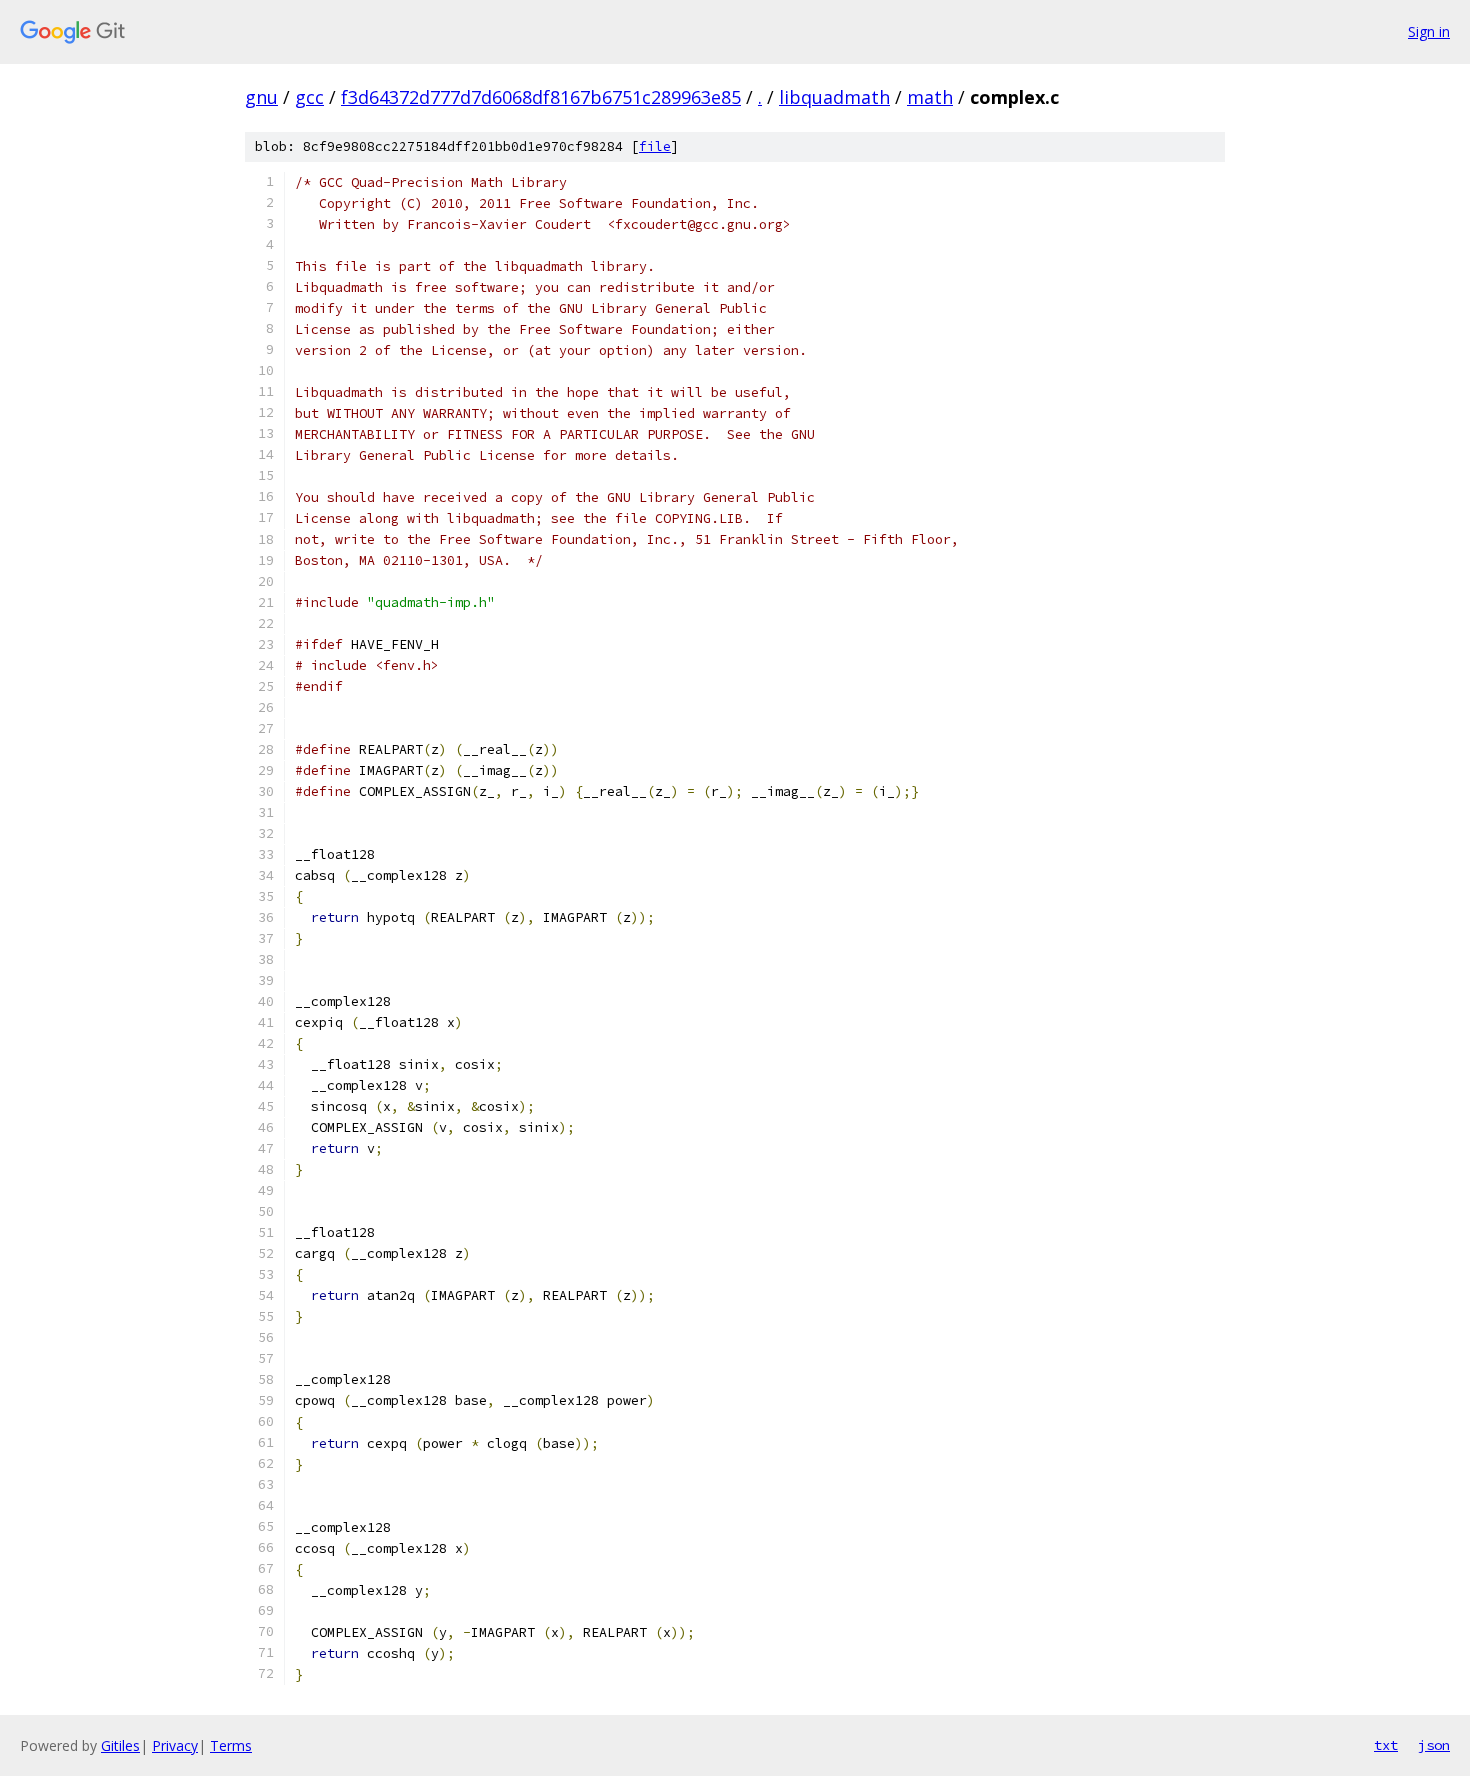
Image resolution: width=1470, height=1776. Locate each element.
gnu (261, 97)
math (930, 97)
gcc (309, 97)
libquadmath (834, 97)
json (1434, 1745)
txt (1386, 1745)
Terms (231, 1745)
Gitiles (120, 1745)
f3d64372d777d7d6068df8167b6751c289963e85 (541, 97)
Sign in (1429, 31)
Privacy (175, 1745)
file (655, 146)
